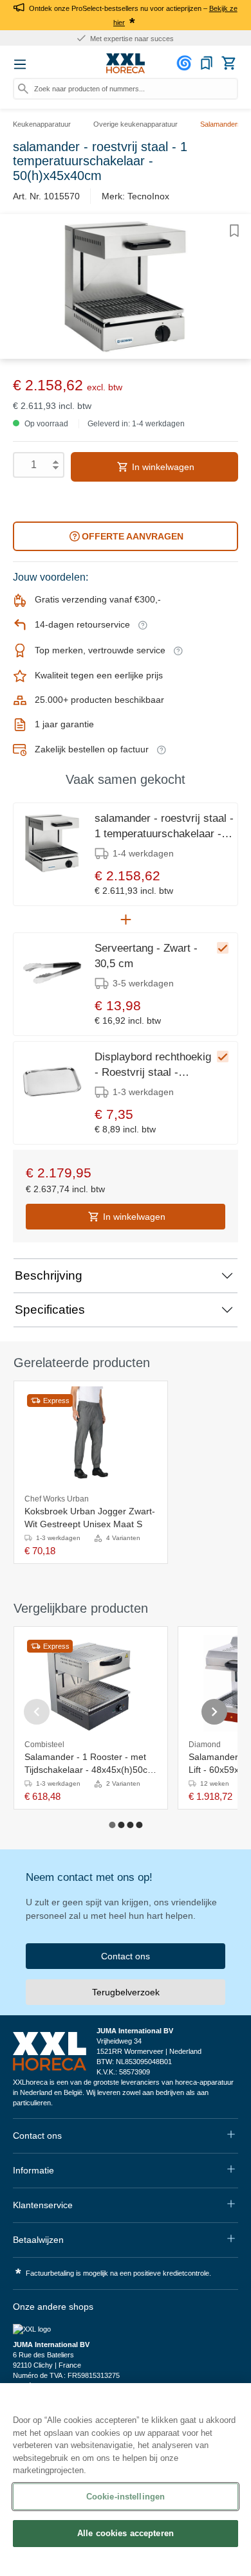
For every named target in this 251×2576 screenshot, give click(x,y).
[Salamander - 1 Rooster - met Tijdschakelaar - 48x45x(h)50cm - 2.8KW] (91, 1683)
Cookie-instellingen (126, 2497)
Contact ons (126, 1956)
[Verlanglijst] (207, 63)
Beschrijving (49, 1275)
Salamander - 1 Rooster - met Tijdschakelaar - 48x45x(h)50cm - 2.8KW (90, 1764)
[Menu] (20, 64)
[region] (126, 2480)
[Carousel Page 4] (139, 1825)
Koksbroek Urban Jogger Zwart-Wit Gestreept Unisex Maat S (90, 1518)
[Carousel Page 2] (121, 1825)
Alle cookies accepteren (126, 2533)
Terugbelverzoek (126, 1992)
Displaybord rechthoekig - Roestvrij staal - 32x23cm (153, 1066)
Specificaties (50, 1310)
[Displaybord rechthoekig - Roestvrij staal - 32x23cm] (52, 1082)
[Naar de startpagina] (126, 64)
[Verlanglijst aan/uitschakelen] (234, 231)
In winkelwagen (162, 467)
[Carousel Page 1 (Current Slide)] (112, 1825)
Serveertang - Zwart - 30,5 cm (146, 956)
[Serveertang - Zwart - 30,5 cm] (52, 973)
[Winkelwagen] (228, 63)
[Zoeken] (23, 89)
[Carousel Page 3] (130, 1825)
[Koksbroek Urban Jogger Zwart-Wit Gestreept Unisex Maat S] (91, 1438)
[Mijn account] (186, 63)
